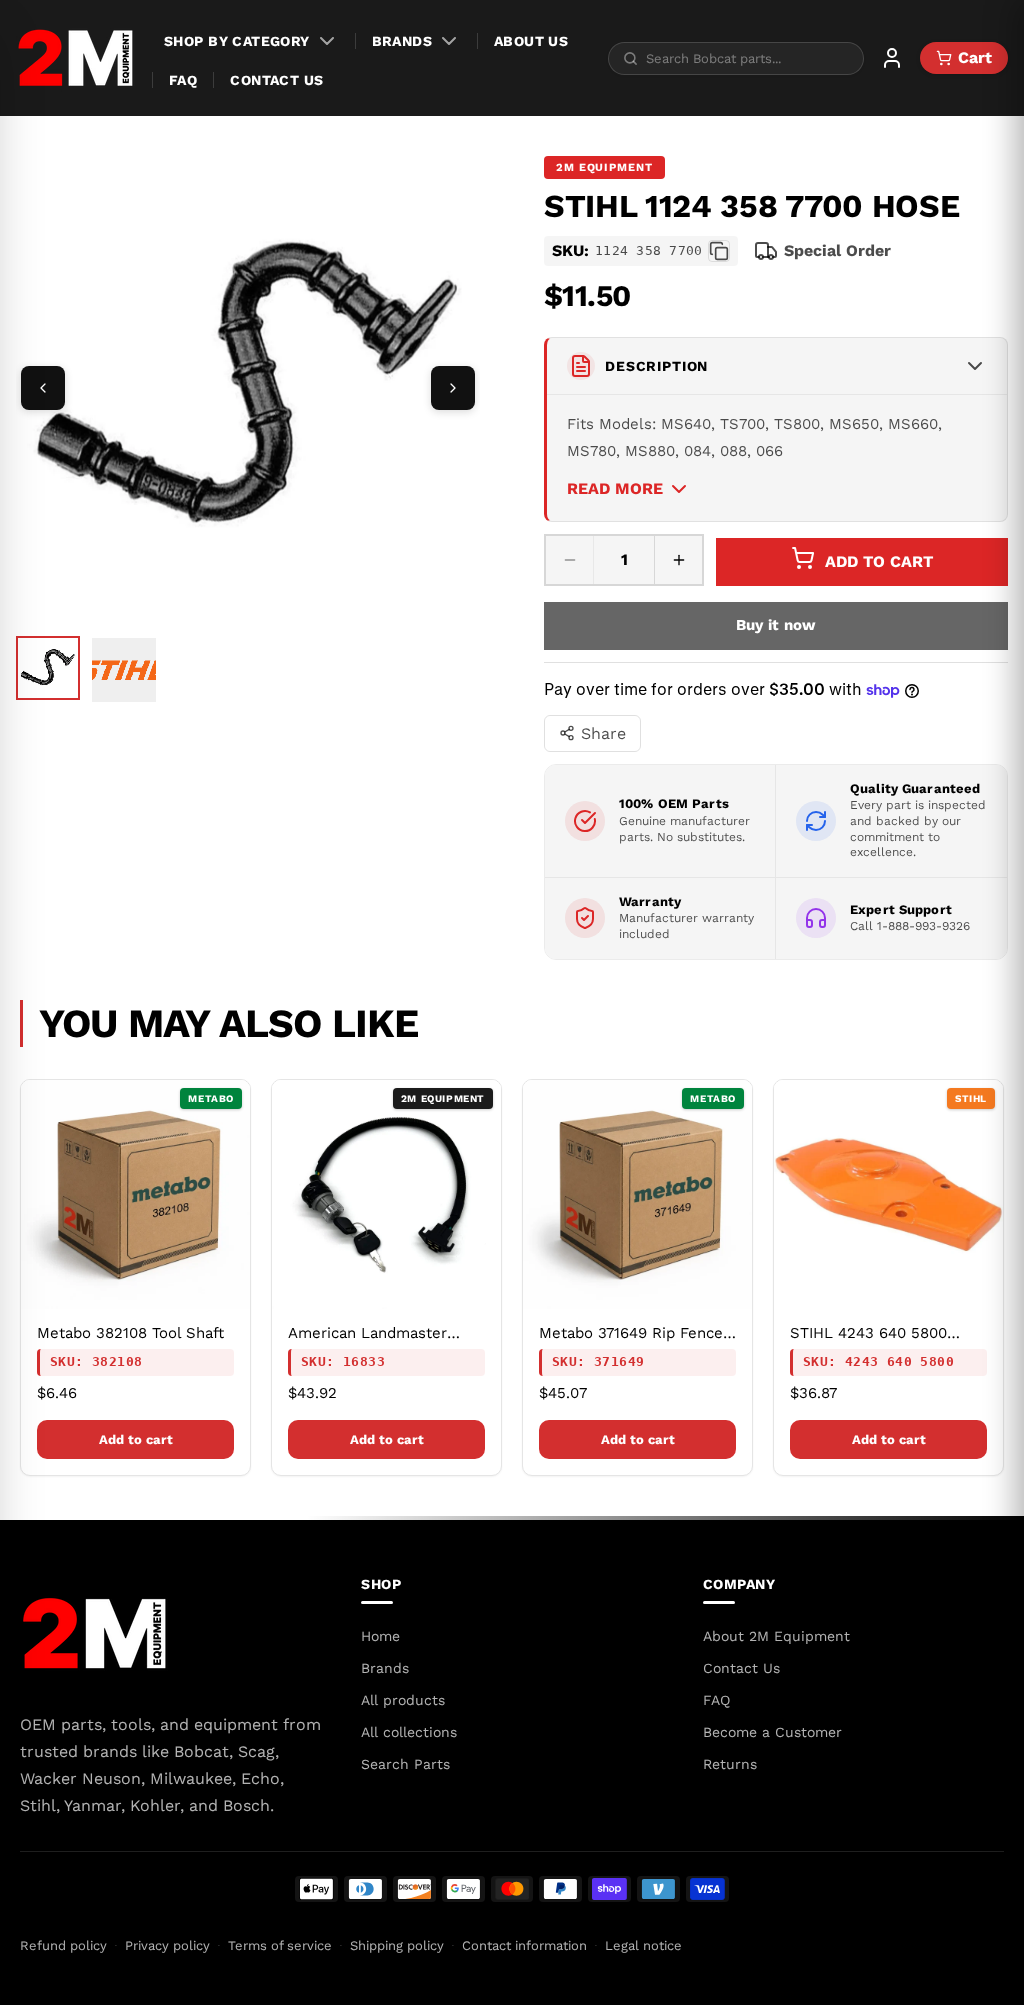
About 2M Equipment (776, 1636)
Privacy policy (167, 1945)
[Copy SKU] (719, 251)
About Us (531, 41)
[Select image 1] (48, 668)
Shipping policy (397, 1945)
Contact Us (276, 80)
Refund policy (63, 1945)
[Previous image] (43, 388)
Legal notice (643, 1945)
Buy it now (776, 625)
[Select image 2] (124, 670)
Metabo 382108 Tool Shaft (130, 1333)
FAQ (183, 80)
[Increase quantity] (678, 560)
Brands (402, 41)
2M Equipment (604, 167)
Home (380, 1636)
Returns (730, 1764)
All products (403, 1700)
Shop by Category (237, 41)
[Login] (892, 58)
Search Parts (405, 1764)
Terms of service (280, 1945)
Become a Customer (772, 1732)
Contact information (524, 1945)
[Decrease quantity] (570, 560)
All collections (409, 1732)
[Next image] (453, 388)
